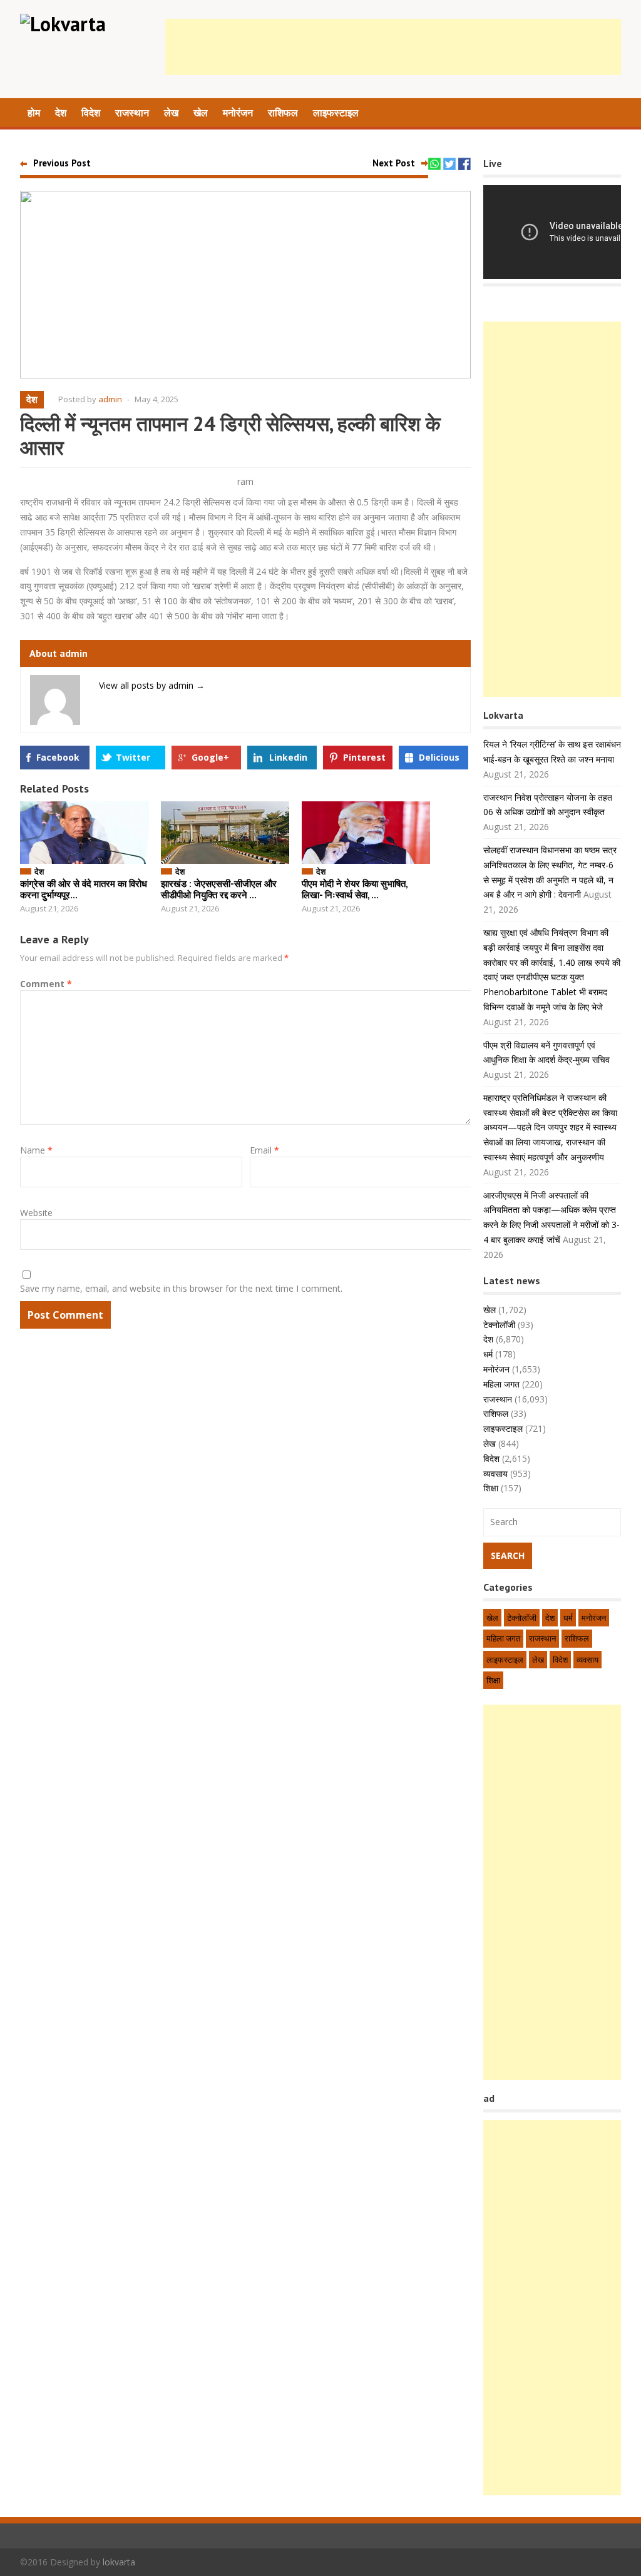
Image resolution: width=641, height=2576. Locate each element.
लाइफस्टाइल (336, 113)
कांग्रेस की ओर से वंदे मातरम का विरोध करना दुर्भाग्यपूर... (84, 889)
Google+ (210, 757)
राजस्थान (132, 113)
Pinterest (364, 757)
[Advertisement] (393, 47)
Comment (46, 984)
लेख (171, 113)
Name (36, 1150)
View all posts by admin (152, 685)
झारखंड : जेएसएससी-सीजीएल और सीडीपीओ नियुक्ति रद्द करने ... (219, 889)
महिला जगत (501, 1384)
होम (34, 113)
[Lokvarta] (63, 24)
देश (61, 113)
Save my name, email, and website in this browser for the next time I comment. (181, 1288)
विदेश (91, 113)
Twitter (133, 757)
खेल (201, 113)
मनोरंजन (238, 113)
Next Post (394, 163)
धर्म (488, 1354)
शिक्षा (491, 1488)
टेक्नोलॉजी (499, 1325)
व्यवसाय (495, 1473)
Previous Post (62, 163)
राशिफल (283, 113)
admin (110, 399)
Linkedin (288, 757)
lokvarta (119, 2562)
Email (264, 1150)
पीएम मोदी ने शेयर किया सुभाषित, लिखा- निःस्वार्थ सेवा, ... (355, 889)
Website (36, 1213)
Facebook (58, 757)
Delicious (439, 757)
